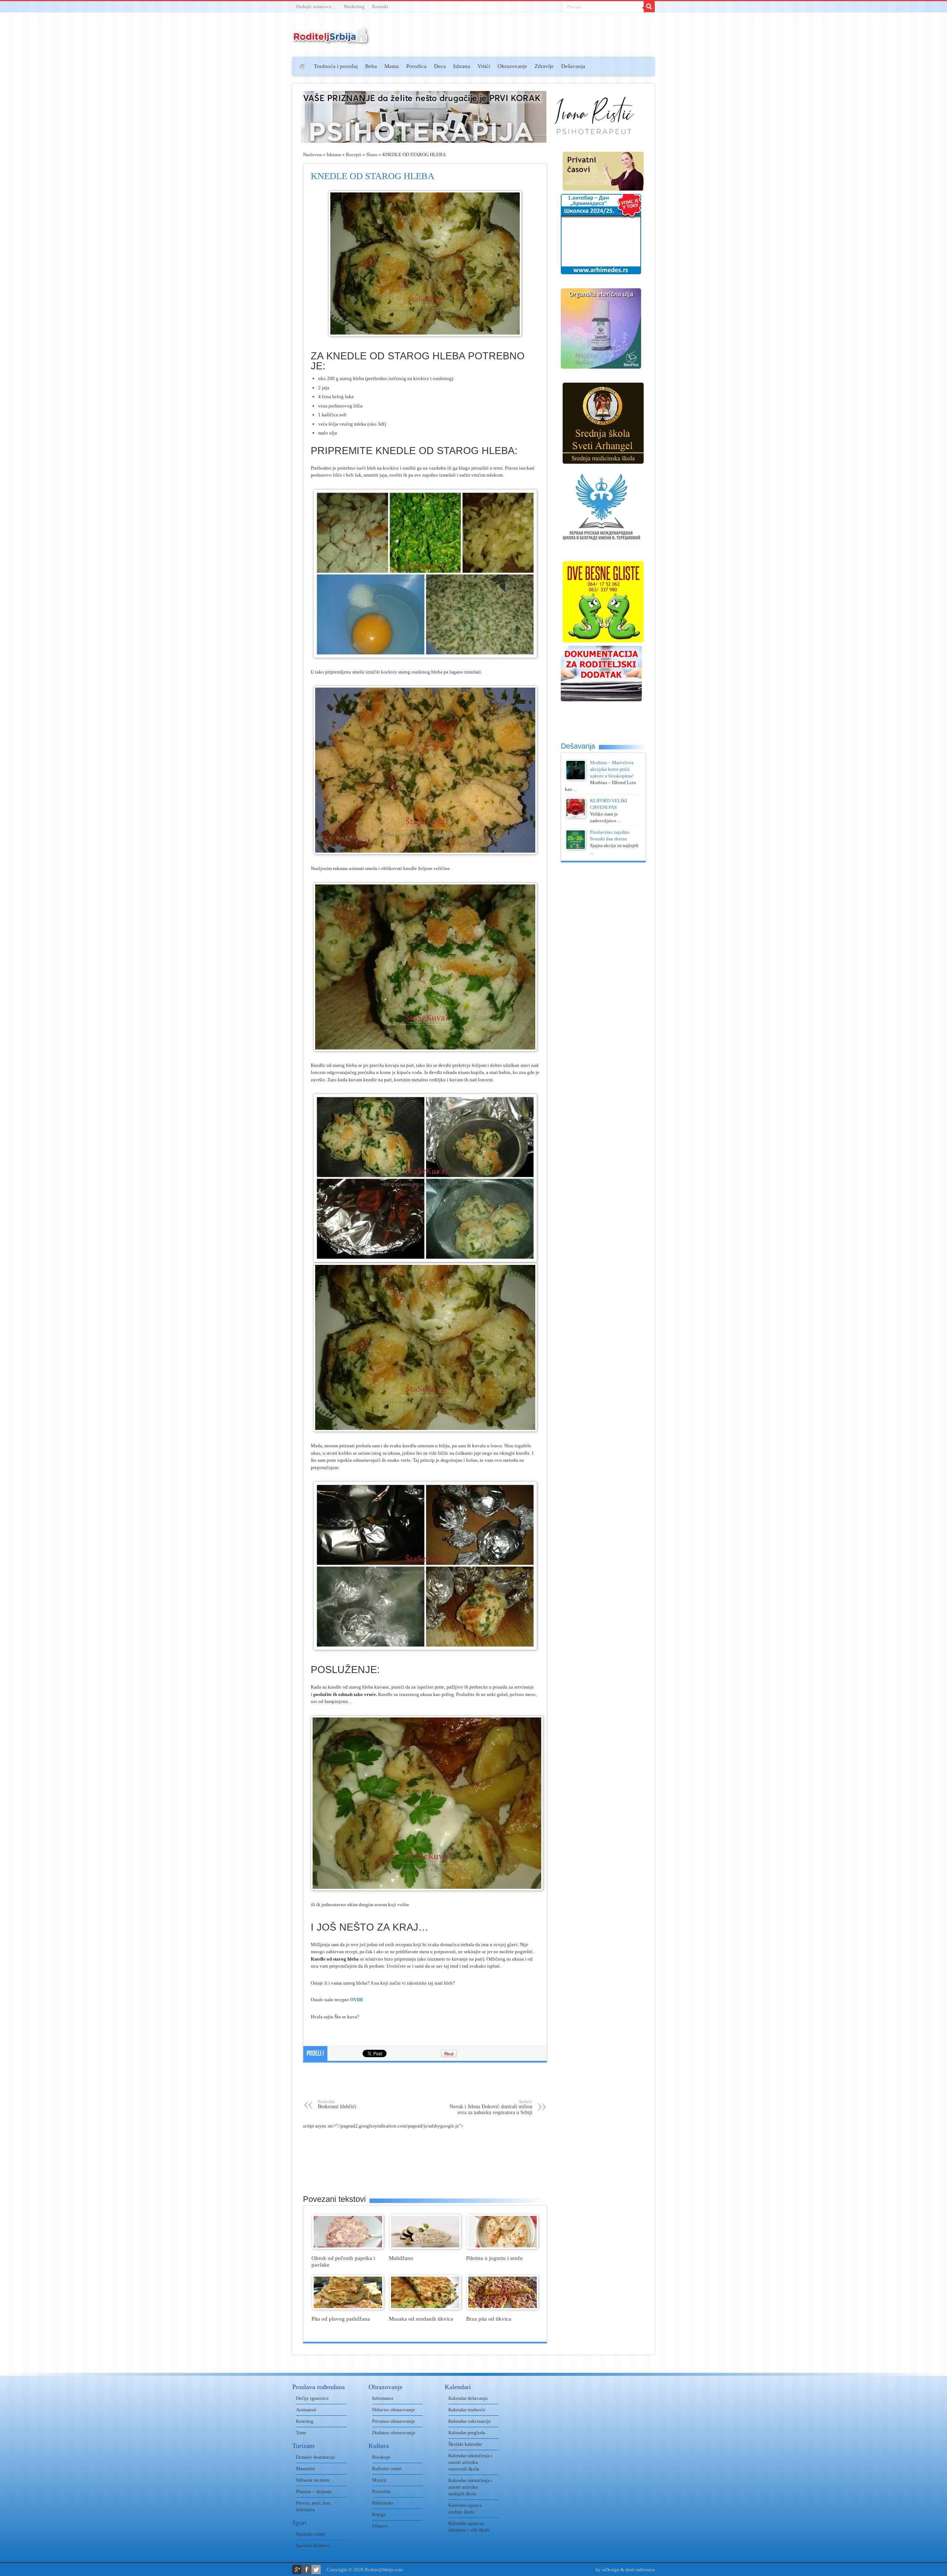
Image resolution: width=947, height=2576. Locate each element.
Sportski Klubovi (313, 2545)
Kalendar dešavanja (468, 2398)
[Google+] (297, 2570)
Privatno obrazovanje (394, 2421)
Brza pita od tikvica (489, 2319)
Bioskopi (381, 2457)
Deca (440, 66)
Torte (301, 2433)
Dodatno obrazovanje (394, 2433)
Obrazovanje (512, 66)
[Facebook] (306, 2570)
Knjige (379, 2514)
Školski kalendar (465, 2444)
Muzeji (379, 2480)
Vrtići (484, 66)
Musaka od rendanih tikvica (421, 2319)
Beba (371, 66)
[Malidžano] (425, 2247)
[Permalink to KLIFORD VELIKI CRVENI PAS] (576, 817)
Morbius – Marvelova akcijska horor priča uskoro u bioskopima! (612, 769)
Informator (383, 2398)
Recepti (354, 155)
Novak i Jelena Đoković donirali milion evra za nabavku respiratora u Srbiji (491, 2107)
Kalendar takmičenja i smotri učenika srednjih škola (470, 2487)
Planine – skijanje (314, 2491)
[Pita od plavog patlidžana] (348, 2308)
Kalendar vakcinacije (470, 2421)
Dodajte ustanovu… (316, 6)
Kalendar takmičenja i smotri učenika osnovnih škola (470, 2462)
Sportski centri (311, 2534)
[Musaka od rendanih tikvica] (425, 2308)
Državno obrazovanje (394, 2410)
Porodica (416, 66)
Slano (372, 155)
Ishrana (462, 66)
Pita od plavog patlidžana (341, 2319)
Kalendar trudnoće (467, 2410)
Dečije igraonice (312, 2398)
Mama (392, 66)
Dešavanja (573, 66)
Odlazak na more (313, 2480)
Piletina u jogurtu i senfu (494, 2258)
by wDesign (607, 2570)
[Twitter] (316, 2570)
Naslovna (312, 155)
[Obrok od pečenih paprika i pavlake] (348, 2247)
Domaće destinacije (316, 2457)
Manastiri (306, 2468)
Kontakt (380, 6)
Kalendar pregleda (467, 2433)
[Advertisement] (264, 165)
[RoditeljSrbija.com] (331, 41)
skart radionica (640, 2570)
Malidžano (401, 2258)
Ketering (305, 2421)
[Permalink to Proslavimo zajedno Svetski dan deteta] (576, 848)
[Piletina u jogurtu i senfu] (503, 2247)
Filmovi (380, 2526)
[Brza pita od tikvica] (503, 2308)
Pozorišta (381, 2491)
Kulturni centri (387, 2468)
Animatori (306, 2410)
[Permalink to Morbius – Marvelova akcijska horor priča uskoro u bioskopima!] (576, 778)
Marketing (354, 6)
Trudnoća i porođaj (336, 66)
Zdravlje (544, 66)
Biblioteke (383, 2503)
